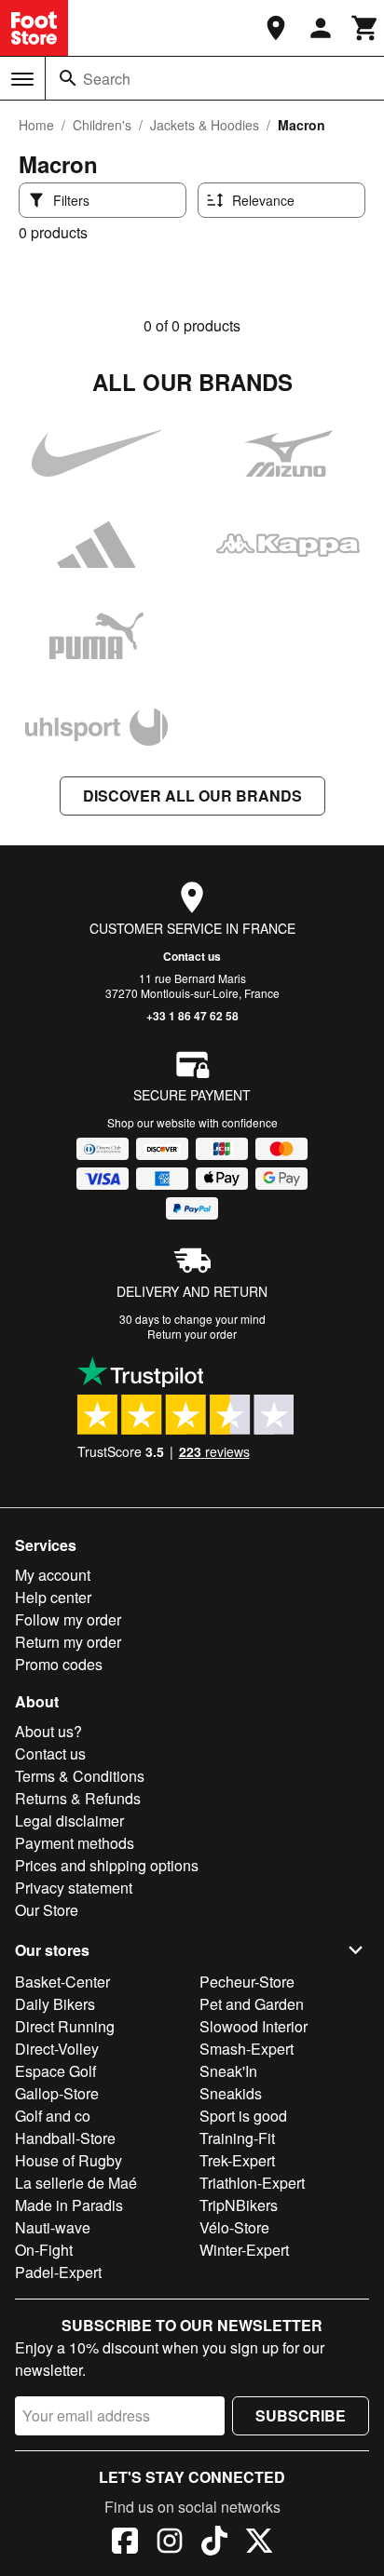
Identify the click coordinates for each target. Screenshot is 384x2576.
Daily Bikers (55, 2004)
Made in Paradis (69, 2205)
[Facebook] (125, 2543)
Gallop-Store (57, 2093)
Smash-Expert (247, 2049)
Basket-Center (62, 1982)
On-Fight (44, 2250)
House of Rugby (69, 2160)
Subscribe (301, 2415)
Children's (102, 125)
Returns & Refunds (78, 1798)
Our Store (47, 1910)
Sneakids (231, 2093)
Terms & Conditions (80, 1776)
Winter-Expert (244, 2250)
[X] (259, 2543)
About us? (48, 1731)
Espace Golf (55, 2071)
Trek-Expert (237, 2160)
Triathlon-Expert (252, 2183)
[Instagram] (170, 2543)
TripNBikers (239, 2205)
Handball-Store (65, 2138)
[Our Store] (276, 28)
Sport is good (243, 2116)
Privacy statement (74, 1888)
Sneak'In (228, 2071)
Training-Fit (237, 2138)
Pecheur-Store (247, 1982)
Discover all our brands (192, 796)
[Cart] (365, 28)
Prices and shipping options (107, 1865)
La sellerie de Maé (76, 2183)
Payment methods (75, 1843)
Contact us (192, 956)
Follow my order (68, 1619)
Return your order (192, 1334)
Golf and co (53, 2116)
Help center (53, 1597)
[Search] (68, 78)
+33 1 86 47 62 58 (192, 1016)
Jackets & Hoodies (205, 125)
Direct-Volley (57, 2049)
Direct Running (65, 2026)
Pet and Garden (252, 2004)
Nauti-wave (53, 2227)
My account (53, 1575)
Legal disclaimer (69, 1821)
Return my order (68, 1642)
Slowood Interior (254, 2026)
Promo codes (59, 1664)
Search (107, 79)
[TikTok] (214, 2543)
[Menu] (22, 79)
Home (36, 125)
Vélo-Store (234, 2227)
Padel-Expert (58, 2272)
